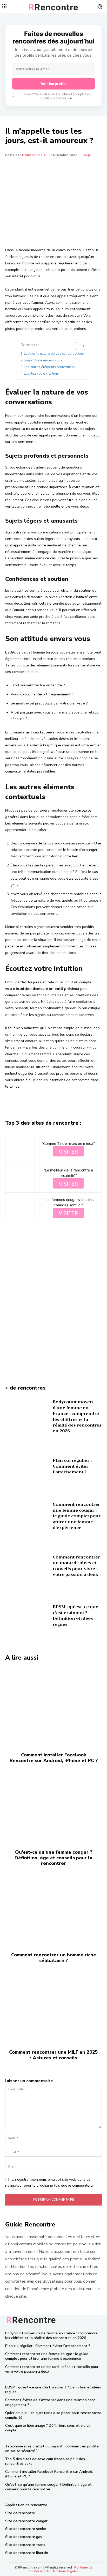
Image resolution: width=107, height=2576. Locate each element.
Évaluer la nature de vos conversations (54, 354)
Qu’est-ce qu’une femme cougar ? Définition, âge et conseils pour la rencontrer (53, 1858)
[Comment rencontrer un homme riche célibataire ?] (53, 1907)
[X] (39, 168)
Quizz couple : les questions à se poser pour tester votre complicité (53, 2415)
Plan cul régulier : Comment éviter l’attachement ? (72, 1466)
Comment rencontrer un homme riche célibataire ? (54, 1958)
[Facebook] (27, 168)
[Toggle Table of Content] (78, 346)
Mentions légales (66, 2571)
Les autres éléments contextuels (49, 367)
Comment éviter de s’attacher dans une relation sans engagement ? (50, 2402)
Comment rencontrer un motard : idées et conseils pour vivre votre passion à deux (76, 1566)
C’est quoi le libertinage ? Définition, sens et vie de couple (48, 2428)
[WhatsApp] (63, 168)
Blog (86, 155)
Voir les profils (54, 83)
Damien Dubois (34, 155)
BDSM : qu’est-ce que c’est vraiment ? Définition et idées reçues (75, 1616)
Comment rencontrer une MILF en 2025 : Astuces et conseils (53, 2055)
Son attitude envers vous (43, 360)
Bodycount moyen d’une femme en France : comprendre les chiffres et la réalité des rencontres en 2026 (77, 1416)
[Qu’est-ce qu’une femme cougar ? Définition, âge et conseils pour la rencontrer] (53, 1804)
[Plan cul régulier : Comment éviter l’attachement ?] (27, 1468)
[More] (75, 168)
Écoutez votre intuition (41, 374)
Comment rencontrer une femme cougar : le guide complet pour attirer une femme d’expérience (77, 1516)
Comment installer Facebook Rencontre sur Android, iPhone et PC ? (54, 1758)
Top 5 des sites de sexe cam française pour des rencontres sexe (45, 2461)
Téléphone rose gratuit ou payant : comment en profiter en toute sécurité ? (53, 2449)
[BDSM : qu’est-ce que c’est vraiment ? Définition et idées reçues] (27, 1617)
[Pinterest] (51, 168)
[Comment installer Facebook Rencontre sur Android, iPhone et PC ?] (53, 1707)
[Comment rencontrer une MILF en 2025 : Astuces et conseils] (53, 2004)
